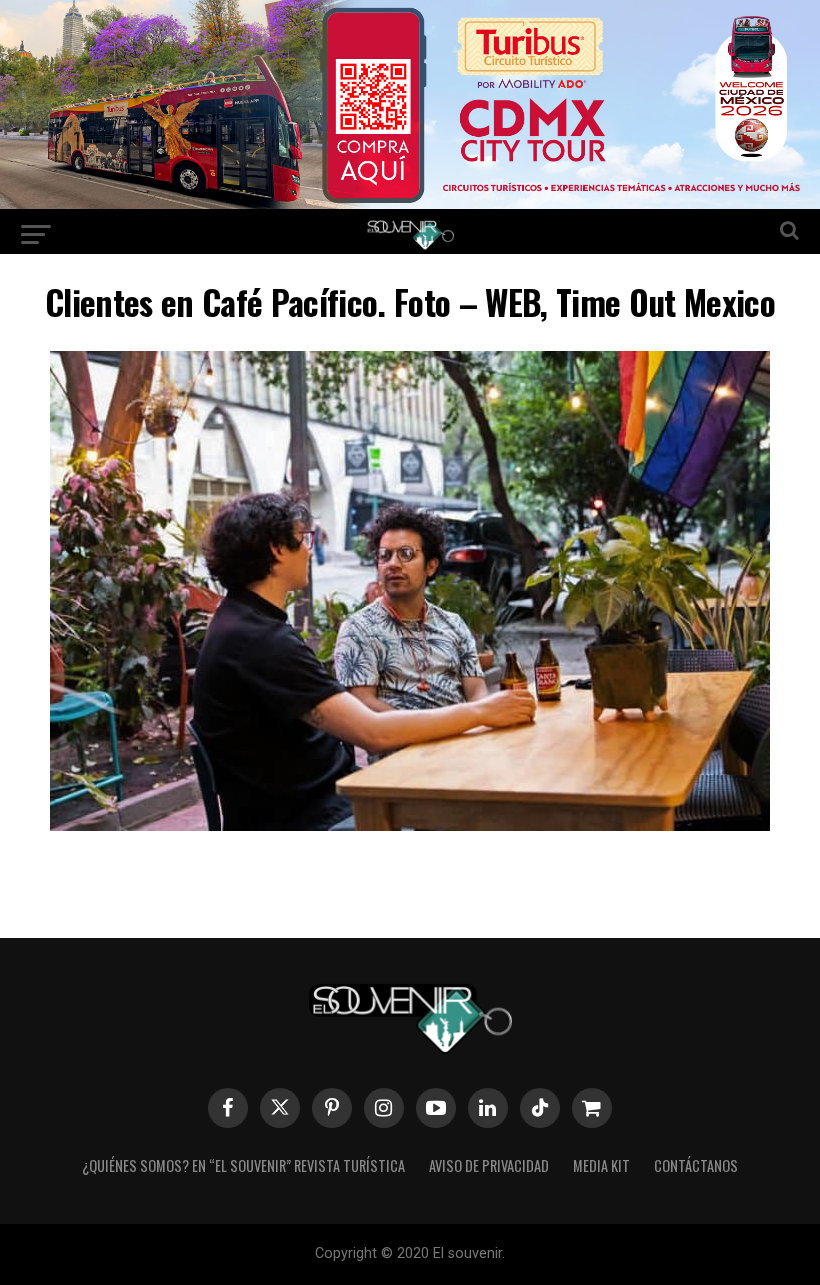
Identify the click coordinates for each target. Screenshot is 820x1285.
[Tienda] (592, 1108)
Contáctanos (696, 1165)
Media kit (601, 1165)
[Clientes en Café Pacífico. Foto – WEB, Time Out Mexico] (410, 824)
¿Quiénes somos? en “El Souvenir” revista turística (243, 1165)
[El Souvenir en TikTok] (540, 1108)
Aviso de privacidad (489, 1165)
